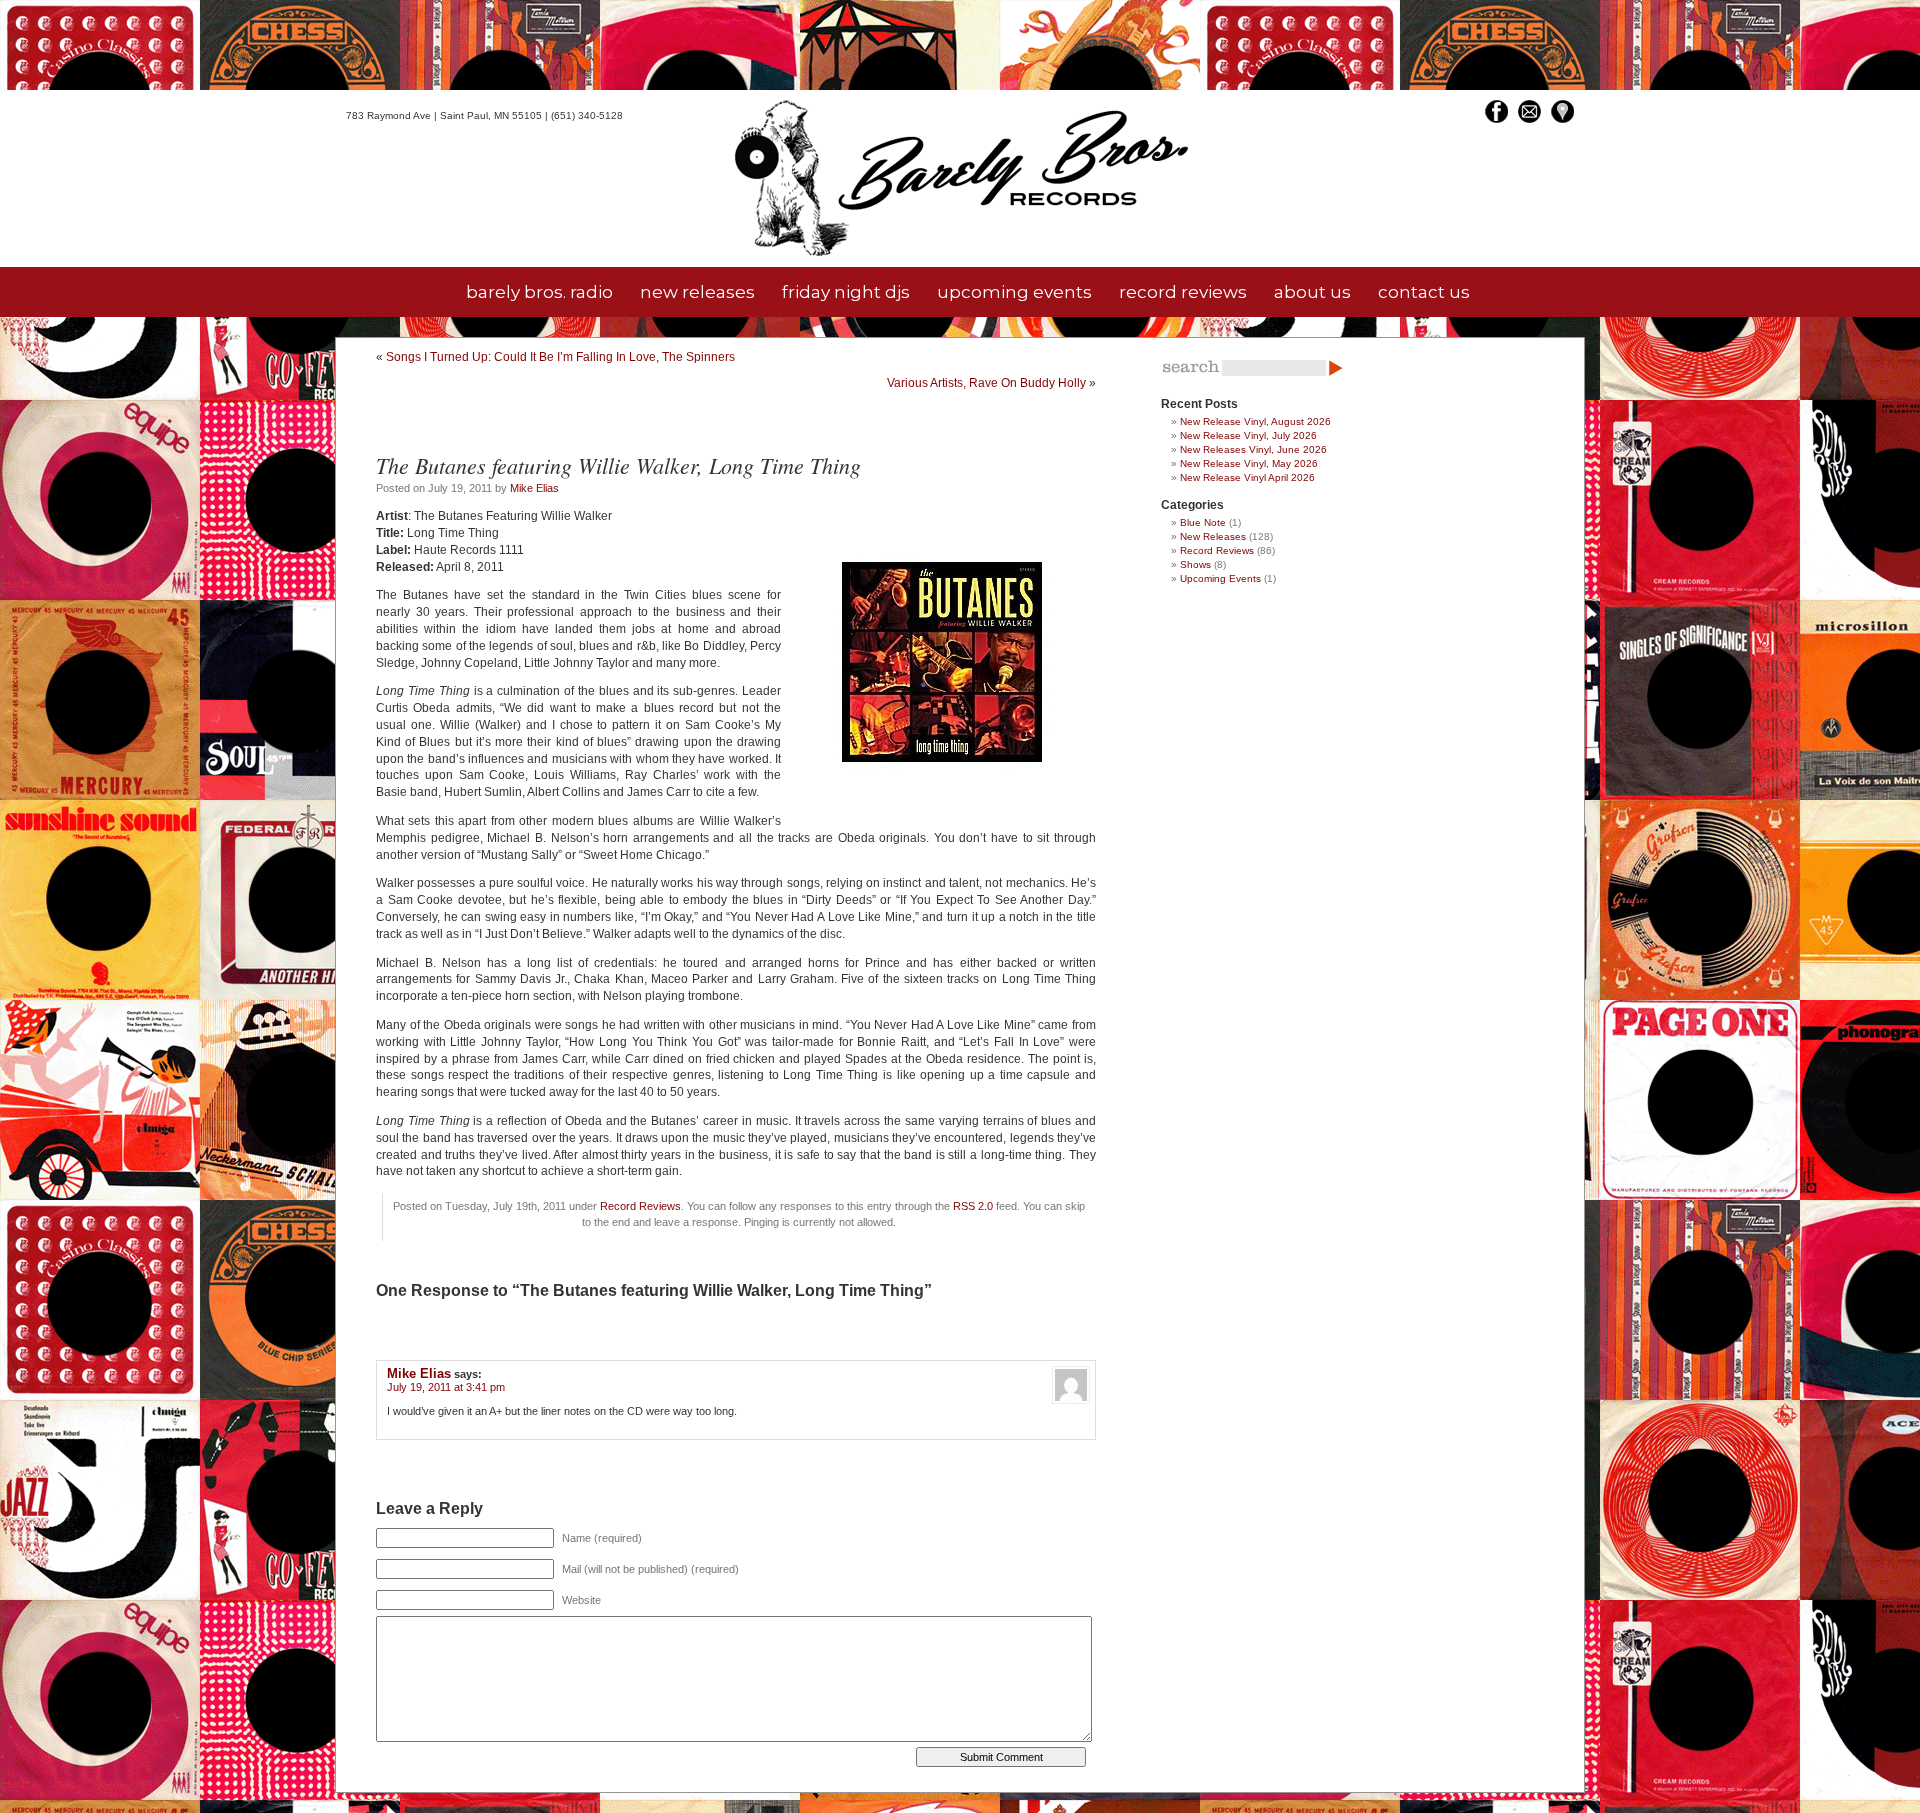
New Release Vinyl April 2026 (1247, 477)
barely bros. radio (539, 292)
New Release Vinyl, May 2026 (1249, 463)
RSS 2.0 (973, 1206)
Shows (1195, 564)
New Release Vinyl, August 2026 (1255, 421)
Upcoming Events (1220, 578)
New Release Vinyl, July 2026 (1248, 435)
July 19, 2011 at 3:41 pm (446, 1387)
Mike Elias (534, 488)
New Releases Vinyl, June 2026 (1253, 449)
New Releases (1213, 536)
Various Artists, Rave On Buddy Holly (986, 383)
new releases (697, 292)
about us (1312, 292)
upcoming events (1014, 292)
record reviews (1183, 292)
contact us (1424, 292)
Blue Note (1203, 522)
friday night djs (846, 292)
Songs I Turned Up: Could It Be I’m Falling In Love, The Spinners (560, 357)
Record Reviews (640, 1206)
